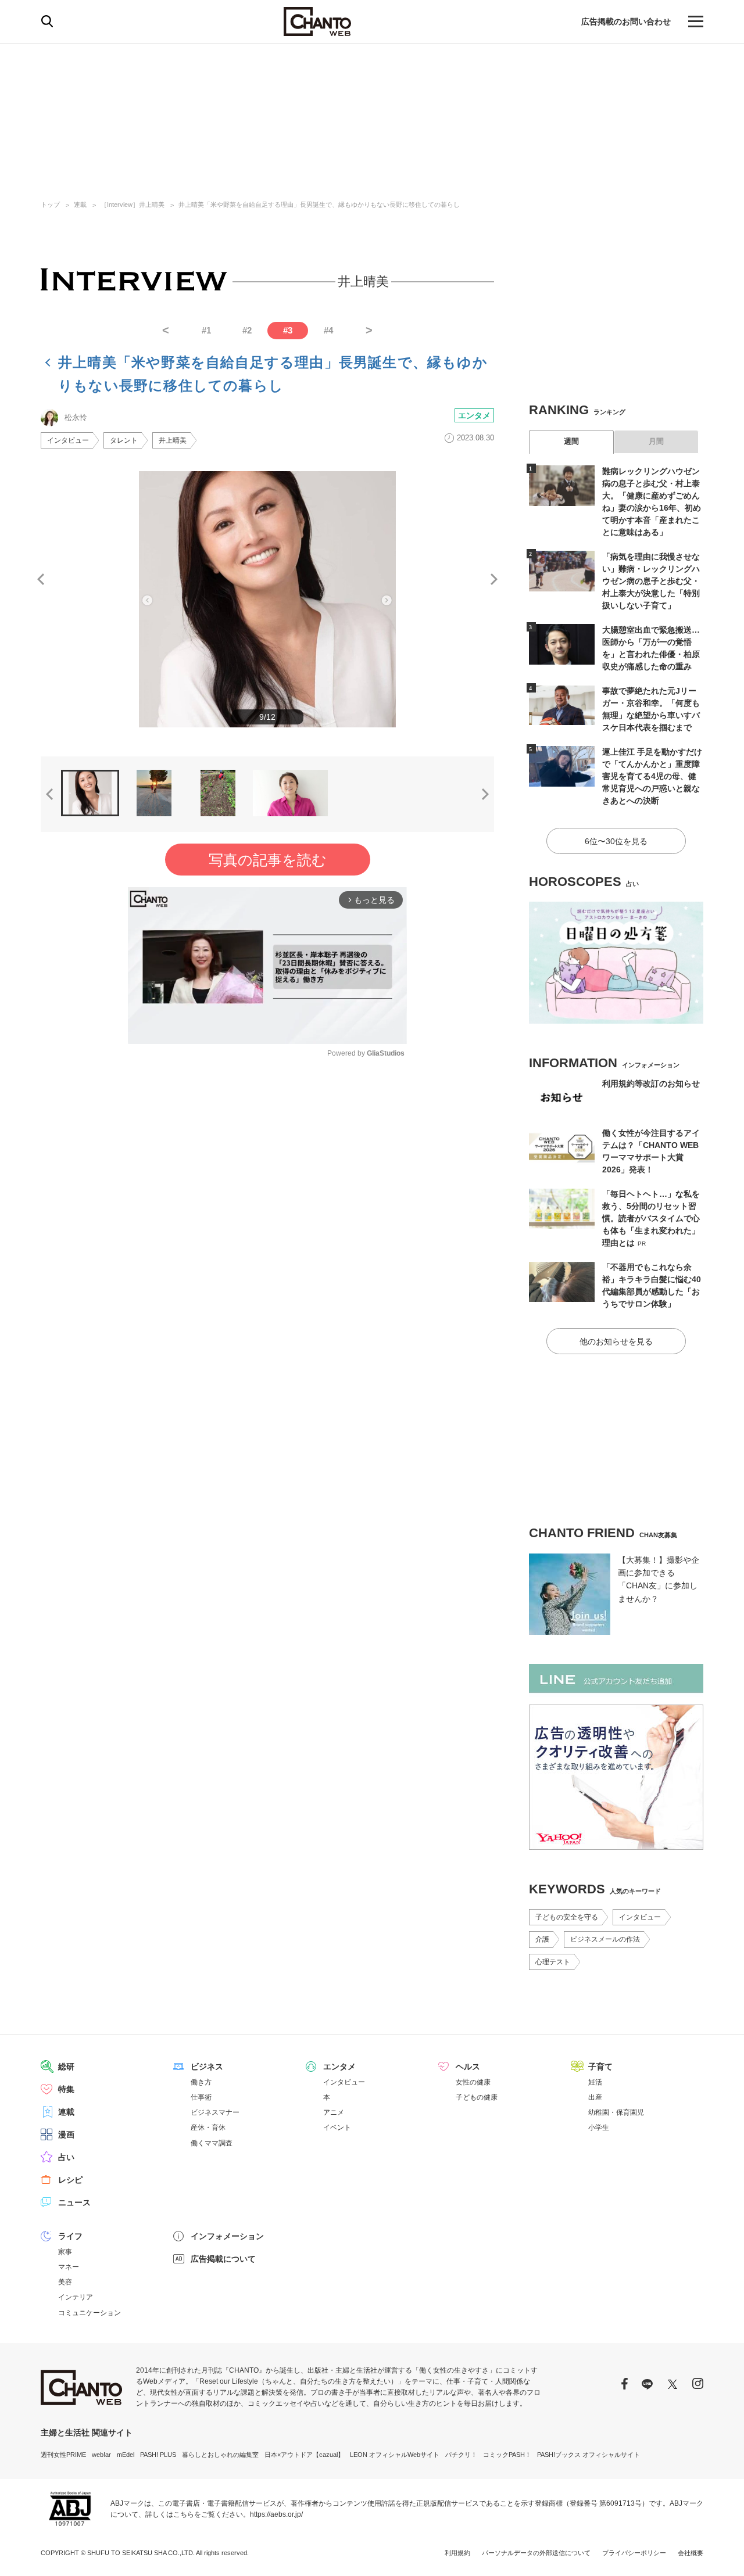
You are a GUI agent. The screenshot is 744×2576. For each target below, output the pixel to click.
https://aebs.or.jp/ (276, 2514)
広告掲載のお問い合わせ (626, 21)
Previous (41, 579)
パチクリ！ (461, 2455)
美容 (65, 2282)
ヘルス (468, 2066)
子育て (600, 2066)
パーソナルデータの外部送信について (536, 2553)
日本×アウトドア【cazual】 (304, 2455)
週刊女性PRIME (63, 2455)
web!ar (101, 2455)
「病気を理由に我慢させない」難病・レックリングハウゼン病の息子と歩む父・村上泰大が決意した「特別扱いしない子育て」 (651, 581)
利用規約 (457, 2553)
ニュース (74, 2202)
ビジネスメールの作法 (605, 1939)
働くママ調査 (212, 2143)
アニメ (334, 2112)
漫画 (66, 2134)
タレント (124, 440)
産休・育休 (208, 2127)
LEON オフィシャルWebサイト (395, 2455)
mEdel (126, 2455)
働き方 (201, 2082)
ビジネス (207, 2066)
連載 (80, 204)
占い (66, 2157)
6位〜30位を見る (616, 841)
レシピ (70, 2180)
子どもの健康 (477, 2097)
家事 (65, 2252)
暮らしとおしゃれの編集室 (220, 2455)
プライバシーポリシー (634, 2553)
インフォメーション (227, 2236)
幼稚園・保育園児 (616, 2112)
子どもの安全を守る (567, 1917)
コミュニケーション (90, 2313)
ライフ (70, 2236)
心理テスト (553, 1962)
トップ (50, 204)
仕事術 (201, 2097)
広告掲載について (223, 2259)
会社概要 (691, 2553)
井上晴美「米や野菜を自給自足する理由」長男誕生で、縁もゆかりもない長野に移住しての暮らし (319, 204)
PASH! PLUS (158, 2455)
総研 (66, 2066)
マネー (69, 2267)
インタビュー (68, 440)
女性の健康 (473, 2082)
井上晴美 (173, 440)
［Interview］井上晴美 (133, 204)
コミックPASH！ (507, 2455)
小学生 (599, 2127)
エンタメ (474, 415)
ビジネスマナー (215, 2112)
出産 (595, 2097)
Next (494, 579)
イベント (337, 2127)
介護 (542, 1939)
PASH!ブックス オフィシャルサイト (589, 2455)
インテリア (76, 2297)
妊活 (595, 2082)
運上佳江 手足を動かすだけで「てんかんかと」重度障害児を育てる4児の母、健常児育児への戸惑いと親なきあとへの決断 (652, 776)
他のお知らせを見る (616, 1341)
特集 (66, 2089)
